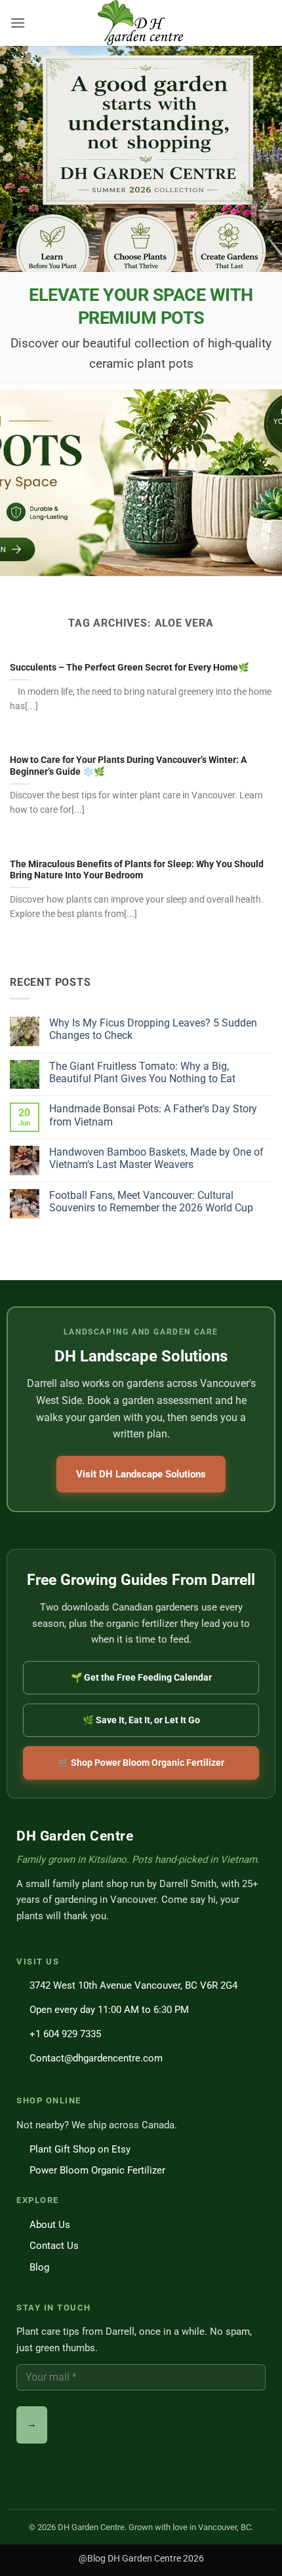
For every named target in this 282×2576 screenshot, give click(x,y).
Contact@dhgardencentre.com (96, 2058)
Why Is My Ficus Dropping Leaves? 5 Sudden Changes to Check (153, 1029)
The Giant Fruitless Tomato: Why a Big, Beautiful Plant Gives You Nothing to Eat (142, 1072)
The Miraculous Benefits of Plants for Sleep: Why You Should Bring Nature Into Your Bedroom (137, 870)
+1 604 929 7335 (65, 2034)
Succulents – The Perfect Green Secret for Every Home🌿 (130, 667)
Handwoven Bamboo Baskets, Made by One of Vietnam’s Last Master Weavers (156, 1158)
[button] (18, 23)
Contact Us (54, 2246)
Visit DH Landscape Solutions (141, 1474)
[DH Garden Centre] (141, 23)
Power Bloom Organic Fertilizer (97, 2170)
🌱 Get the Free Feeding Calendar (141, 1677)
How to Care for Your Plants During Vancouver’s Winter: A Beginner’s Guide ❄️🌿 (128, 766)
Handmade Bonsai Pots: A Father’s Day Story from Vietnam (153, 1115)
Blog (39, 2267)
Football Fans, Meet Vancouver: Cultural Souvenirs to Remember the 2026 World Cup (151, 1201)
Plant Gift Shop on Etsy (80, 2149)
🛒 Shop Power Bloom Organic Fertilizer (141, 1763)
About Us (50, 2225)
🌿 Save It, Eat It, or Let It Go (141, 1720)
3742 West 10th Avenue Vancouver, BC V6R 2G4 (133, 1985)
